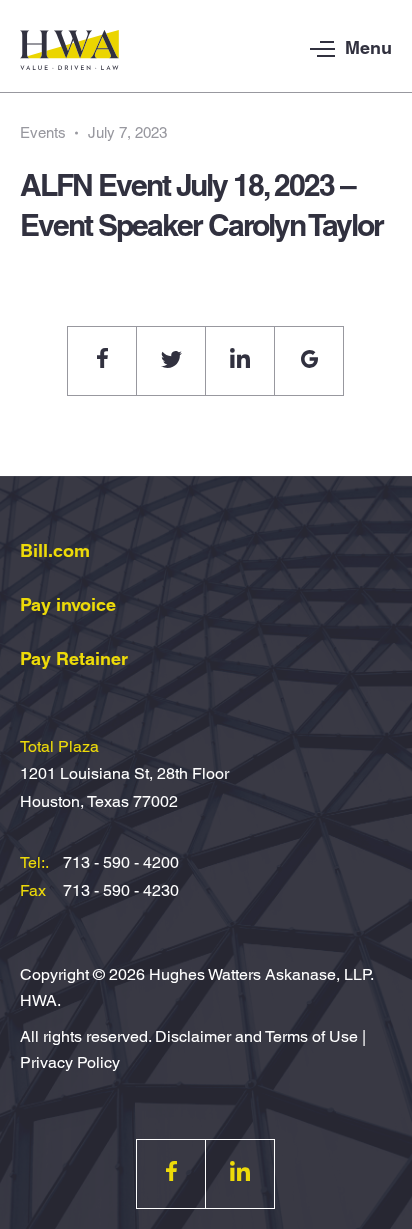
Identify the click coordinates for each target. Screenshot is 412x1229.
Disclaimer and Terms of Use (256, 1036)
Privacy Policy (70, 1062)
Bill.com (55, 550)
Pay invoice (68, 604)
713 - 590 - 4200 (121, 862)
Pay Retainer (74, 658)
